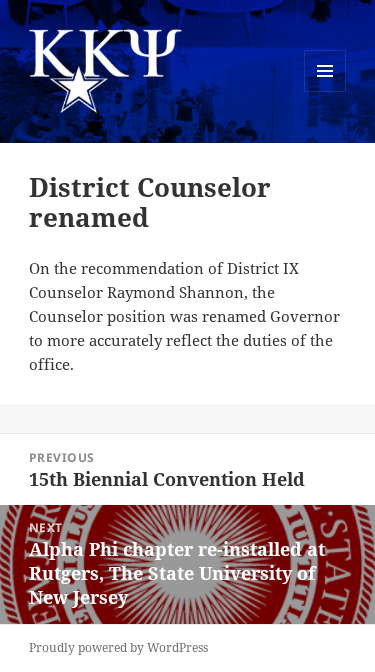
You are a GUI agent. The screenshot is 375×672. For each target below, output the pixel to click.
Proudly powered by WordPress (118, 647)
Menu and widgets (325, 91)
